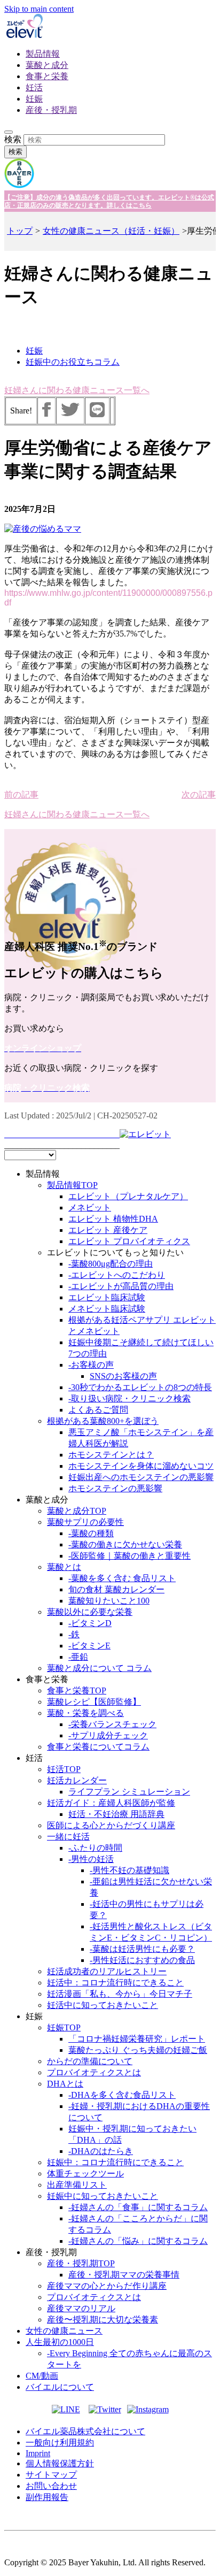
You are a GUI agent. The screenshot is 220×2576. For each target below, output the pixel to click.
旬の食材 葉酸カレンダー (116, 1589)
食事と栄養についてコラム (98, 1747)
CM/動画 (42, 2376)
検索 (13, 139)
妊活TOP (64, 1769)
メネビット (90, 1207)
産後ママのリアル (81, 2308)
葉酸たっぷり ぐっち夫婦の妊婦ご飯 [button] (138, 2050)
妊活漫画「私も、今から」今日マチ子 (120, 1994)
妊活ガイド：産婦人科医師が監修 (111, 1803)
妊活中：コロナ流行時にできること (115, 1983)
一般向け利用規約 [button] (60, 2443)
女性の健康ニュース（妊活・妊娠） (111, 231)
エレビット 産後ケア (108, 1230)
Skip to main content (39, 9)
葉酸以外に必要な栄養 (90, 1612)
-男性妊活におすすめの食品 (142, 1960)
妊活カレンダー (77, 1780)
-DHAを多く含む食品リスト (122, 2095)
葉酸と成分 (47, 65)
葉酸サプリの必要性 (85, 1522)
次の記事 (199, 795)
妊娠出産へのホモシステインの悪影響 (141, 1477)
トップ (20, 231)
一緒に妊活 (68, 1837)
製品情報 (43, 54)
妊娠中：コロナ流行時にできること (115, 2162)
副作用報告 (47, 2497)
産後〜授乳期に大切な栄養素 (103, 2320)
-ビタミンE (89, 1646)
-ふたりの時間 (95, 1848)
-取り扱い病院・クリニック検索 (129, 1398)
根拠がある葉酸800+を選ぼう (103, 1421)
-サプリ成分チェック (108, 1735)
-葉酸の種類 (91, 1533)
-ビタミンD (90, 1623)
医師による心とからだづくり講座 (111, 1825)
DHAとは (65, 2084)
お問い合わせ (51, 2486)
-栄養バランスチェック (112, 1724)
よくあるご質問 (98, 1410)
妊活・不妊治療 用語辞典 (116, 1814)
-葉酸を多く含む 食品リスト (122, 1578)
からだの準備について (90, 2061)
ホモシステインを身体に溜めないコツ (141, 1466)
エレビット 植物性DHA (113, 1219)
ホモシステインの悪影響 (115, 1488)
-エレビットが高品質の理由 (121, 1286)
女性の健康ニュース (64, 2331)
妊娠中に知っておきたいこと (103, 2196)
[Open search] (9, 132)
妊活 (34, 87)
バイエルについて (60, 2387)
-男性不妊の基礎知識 (129, 1870)
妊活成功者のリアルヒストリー (107, 1971)
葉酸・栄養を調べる (85, 1713)
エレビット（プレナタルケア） (128, 1196)
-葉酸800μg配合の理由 (111, 1264)
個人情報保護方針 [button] (60, 2463)
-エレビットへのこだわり (117, 1275)
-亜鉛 (78, 1657)
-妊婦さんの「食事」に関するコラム (138, 2207)
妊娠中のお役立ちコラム (73, 362)
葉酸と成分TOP (77, 1511)
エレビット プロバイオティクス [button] (129, 1241)
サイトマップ (51, 2475)
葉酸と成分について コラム (99, 1668)
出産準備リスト (77, 2185)
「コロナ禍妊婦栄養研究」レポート (137, 2039)
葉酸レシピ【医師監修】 (94, 1702)
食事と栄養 (47, 76)
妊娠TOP (64, 2027)
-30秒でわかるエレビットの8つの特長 (140, 1387)
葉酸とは (64, 1567)
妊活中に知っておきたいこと (103, 2005)
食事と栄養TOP (77, 1690)
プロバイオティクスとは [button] (94, 2072)
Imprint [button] (38, 2453)
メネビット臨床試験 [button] (107, 1309)
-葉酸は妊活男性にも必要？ (142, 1949)
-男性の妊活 (91, 1859)
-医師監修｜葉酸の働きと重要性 (129, 1556)
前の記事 (21, 795)
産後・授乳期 (51, 110)
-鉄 (74, 1634)
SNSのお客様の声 (123, 1376)
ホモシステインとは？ (111, 1455)
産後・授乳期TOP (81, 2263)
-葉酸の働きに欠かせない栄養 (125, 1544)
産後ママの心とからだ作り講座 (107, 2286)
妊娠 (34, 99)
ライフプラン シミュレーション (129, 1792)
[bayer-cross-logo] (19, 185)
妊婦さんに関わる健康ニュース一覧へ (77, 390)
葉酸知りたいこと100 (109, 1601)
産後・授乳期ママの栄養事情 (124, 2275)
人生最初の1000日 (60, 2342)
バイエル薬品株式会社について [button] (85, 2431)
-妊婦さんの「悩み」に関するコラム (138, 2241)
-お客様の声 (91, 1365)
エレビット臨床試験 (107, 1297)
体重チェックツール (85, 2173)
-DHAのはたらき (101, 2151)
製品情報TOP (72, 1185)
